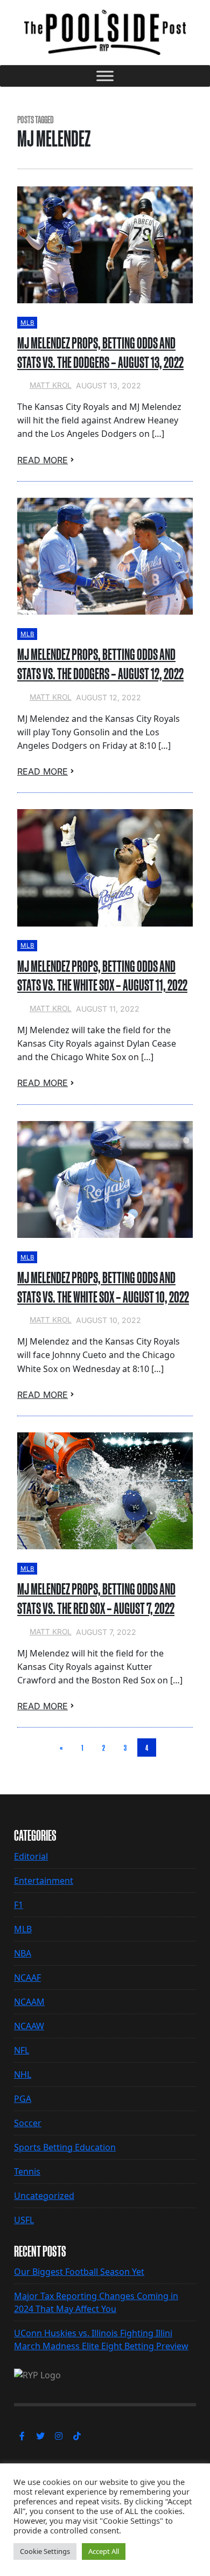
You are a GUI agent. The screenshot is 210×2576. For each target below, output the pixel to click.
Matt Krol (51, 385)
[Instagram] (59, 2436)
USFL (24, 2220)
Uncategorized (44, 2196)
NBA (23, 1953)
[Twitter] (40, 2436)
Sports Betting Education (65, 2147)
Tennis (27, 2171)
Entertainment (44, 1881)
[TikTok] (77, 2436)
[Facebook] (22, 2436)
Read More (43, 460)
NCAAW (29, 2026)
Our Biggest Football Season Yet (79, 2272)
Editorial (31, 1856)
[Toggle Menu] (105, 76)
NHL (23, 2074)
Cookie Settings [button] (45, 2551)
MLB (27, 323)
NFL (22, 2050)
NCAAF (27, 1978)
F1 (19, 1905)
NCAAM (29, 2002)
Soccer (28, 2123)
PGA (23, 2099)
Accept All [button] (104, 2551)
